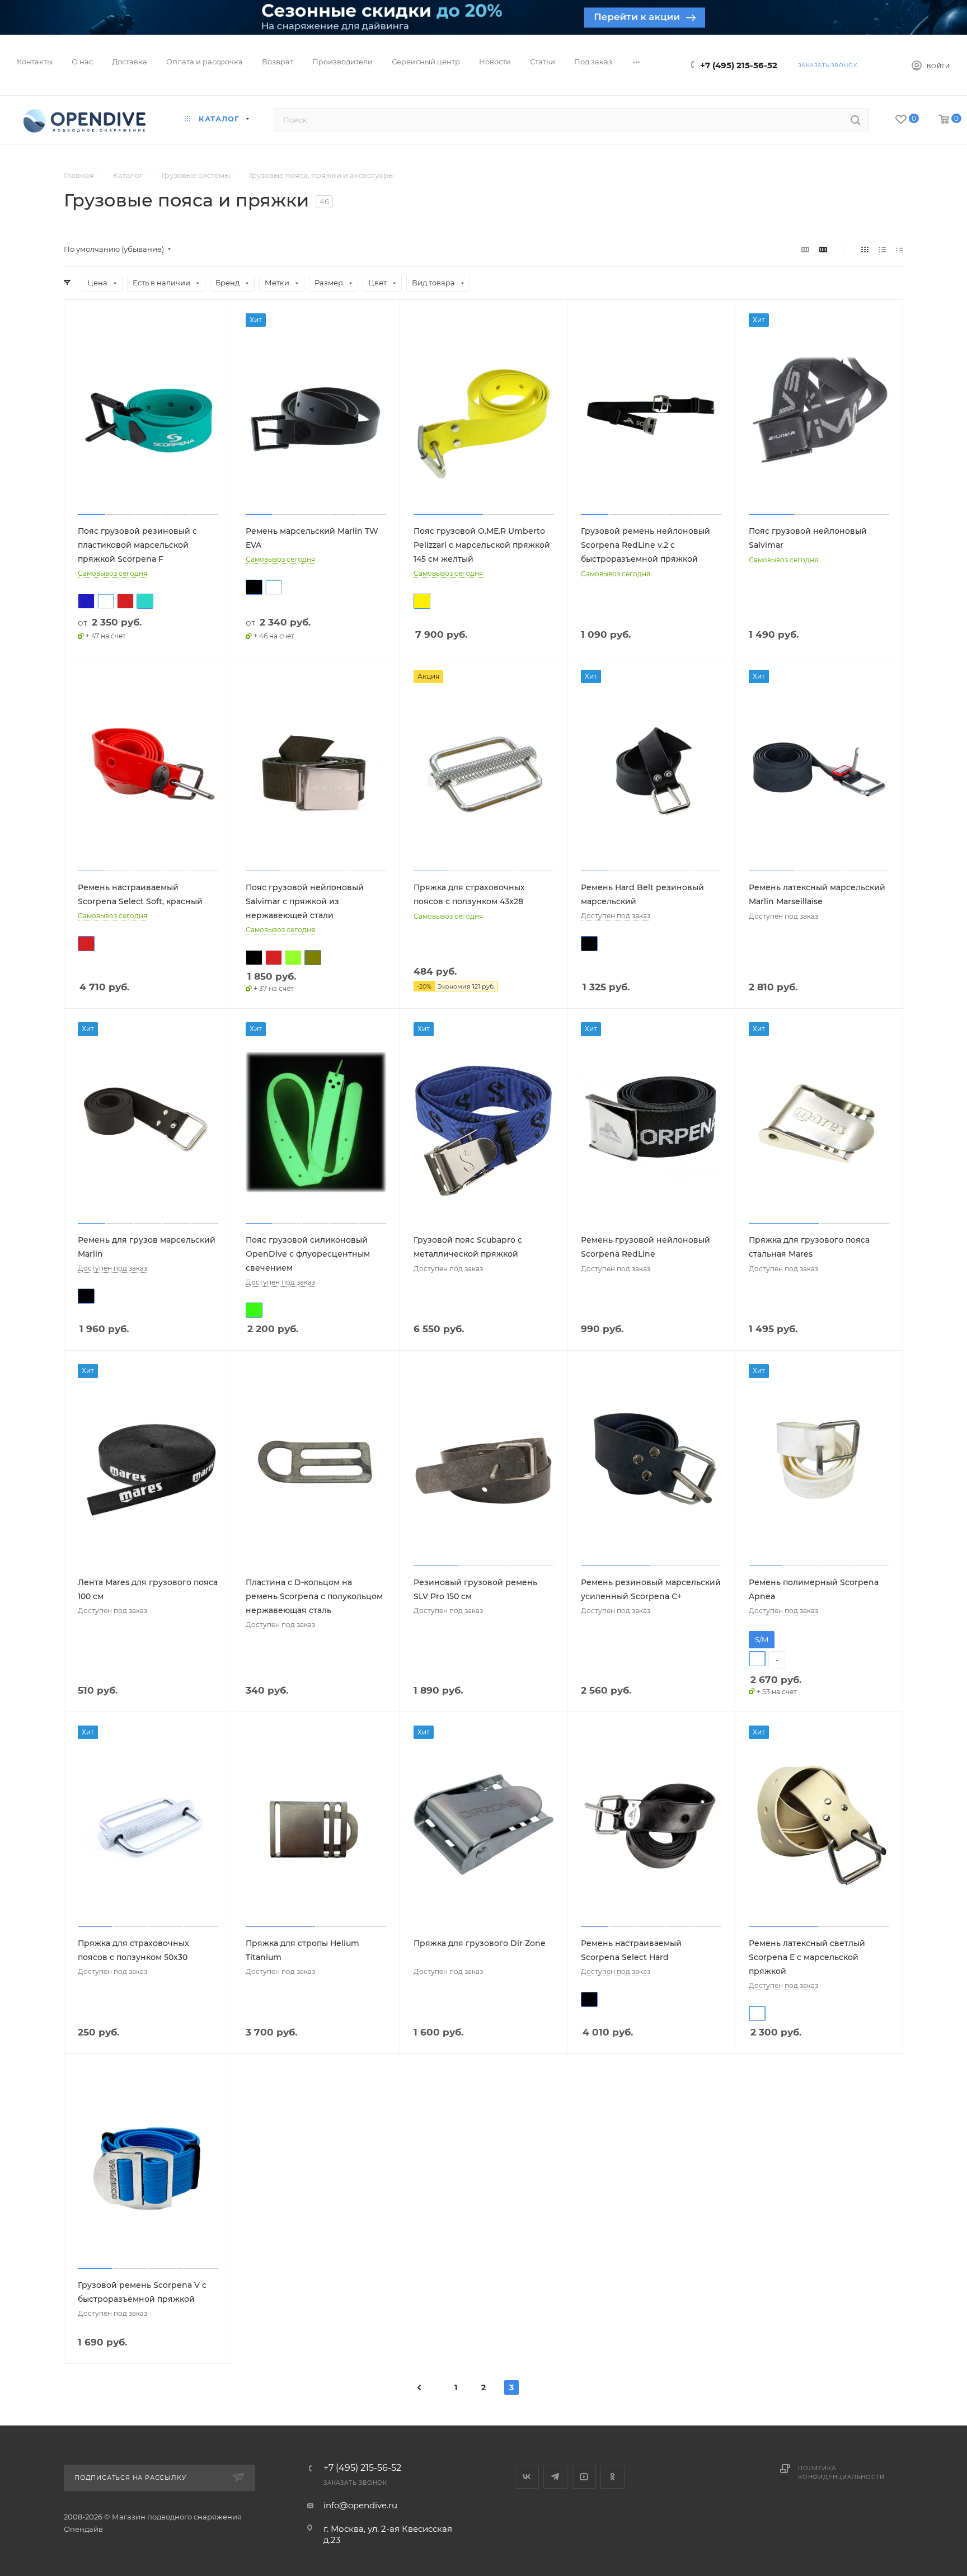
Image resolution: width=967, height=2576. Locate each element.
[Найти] (855, 120)
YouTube (584, 2477)
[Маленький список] (805, 249)
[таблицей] (900, 249)
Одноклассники (612, 2477)
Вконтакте (527, 2477)
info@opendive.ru (360, 2505)
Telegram (555, 2477)
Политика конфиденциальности (841, 2473)
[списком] (882, 249)
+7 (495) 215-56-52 (739, 65)
